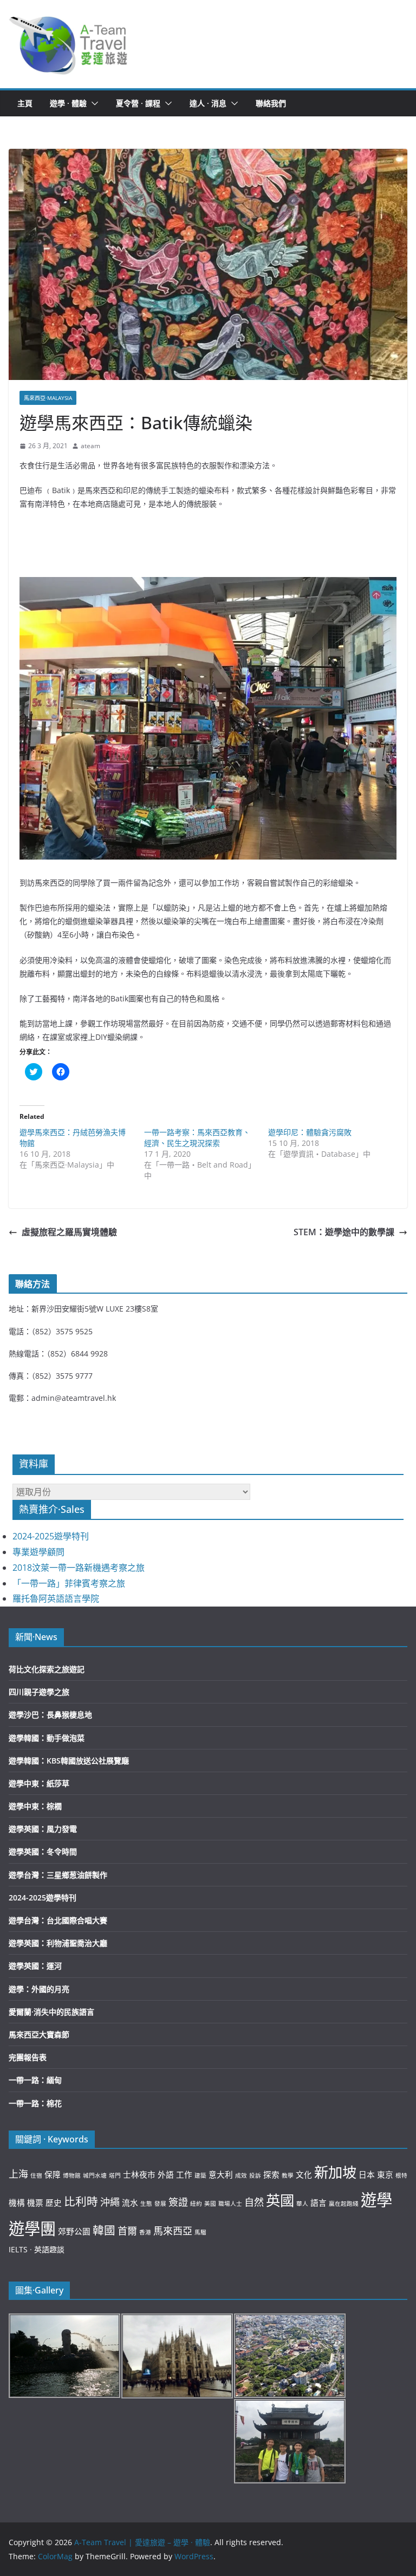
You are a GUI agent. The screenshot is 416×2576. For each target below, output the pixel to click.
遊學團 (32, 2228)
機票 (35, 2203)
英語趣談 (49, 2249)
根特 (401, 2175)
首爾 (127, 2231)
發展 (160, 2204)
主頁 (25, 103)
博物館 (72, 2175)
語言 (318, 2203)
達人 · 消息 (208, 103)
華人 (302, 2204)
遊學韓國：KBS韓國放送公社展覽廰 (69, 1761)
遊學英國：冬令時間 (43, 1851)
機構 (17, 2203)
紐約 (196, 2204)
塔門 (115, 2175)
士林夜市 (139, 2174)
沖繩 (110, 2202)
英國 (280, 2200)
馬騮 (200, 2232)
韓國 (104, 2230)
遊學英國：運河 (35, 1966)
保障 (53, 2174)
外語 (166, 2174)
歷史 (54, 2203)
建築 (200, 2175)
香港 (145, 2232)
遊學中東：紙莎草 (39, 1783)
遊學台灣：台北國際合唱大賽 (58, 1920)
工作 (184, 2174)
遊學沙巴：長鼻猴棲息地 (50, 1715)
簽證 (178, 2202)
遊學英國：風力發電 (43, 1829)
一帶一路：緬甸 (35, 2080)
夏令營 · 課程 (138, 103)
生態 (146, 2204)
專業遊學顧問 (38, 1552)
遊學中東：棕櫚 (35, 1806)
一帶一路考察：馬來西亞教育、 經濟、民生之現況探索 (197, 1138)
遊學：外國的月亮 (39, 1989)
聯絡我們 (271, 103)
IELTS (18, 2249)
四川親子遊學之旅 (39, 1692)
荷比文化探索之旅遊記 (47, 1669)
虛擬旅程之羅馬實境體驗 (69, 1232)
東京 (385, 2174)
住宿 (36, 2175)
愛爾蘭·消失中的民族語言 (51, 2012)
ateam (90, 446)
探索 (271, 2174)
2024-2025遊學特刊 (51, 1536)
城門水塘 (95, 2175)
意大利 (221, 2174)
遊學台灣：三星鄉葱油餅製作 (58, 1875)
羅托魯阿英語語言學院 (56, 1598)
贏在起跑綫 (344, 2204)
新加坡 (335, 2172)
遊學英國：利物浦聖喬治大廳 (58, 1943)
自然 (254, 2202)
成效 (241, 2175)
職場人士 (230, 2204)
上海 (18, 2174)
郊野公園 (74, 2231)
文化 (304, 2174)
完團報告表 (28, 2057)
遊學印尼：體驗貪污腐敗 (310, 1132)
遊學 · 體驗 (68, 103)
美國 (210, 2204)
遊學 (376, 2200)
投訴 (255, 2175)
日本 (367, 2174)
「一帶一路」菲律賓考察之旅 (69, 1583)
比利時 (81, 2201)
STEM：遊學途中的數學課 (344, 1232)
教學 (288, 2175)
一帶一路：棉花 (35, 2103)
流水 (130, 2203)
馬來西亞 (173, 2231)
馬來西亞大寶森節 (39, 2034)
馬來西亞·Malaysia (48, 398)
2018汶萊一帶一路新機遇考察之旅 (79, 1568)
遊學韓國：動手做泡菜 (47, 1738)
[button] (69, 44)
